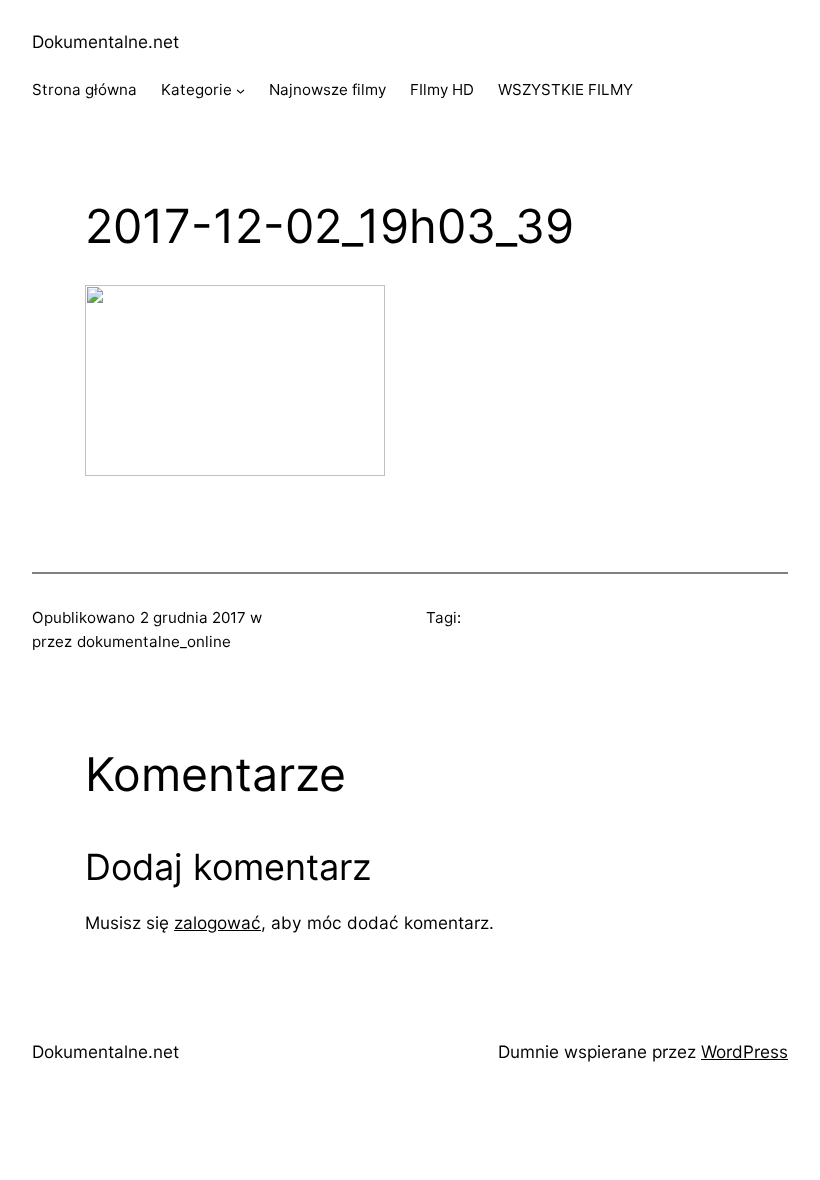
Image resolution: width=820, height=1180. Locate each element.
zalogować (217, 922)
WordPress (744, 1051)
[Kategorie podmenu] (240, 90)
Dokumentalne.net (105, 41)
